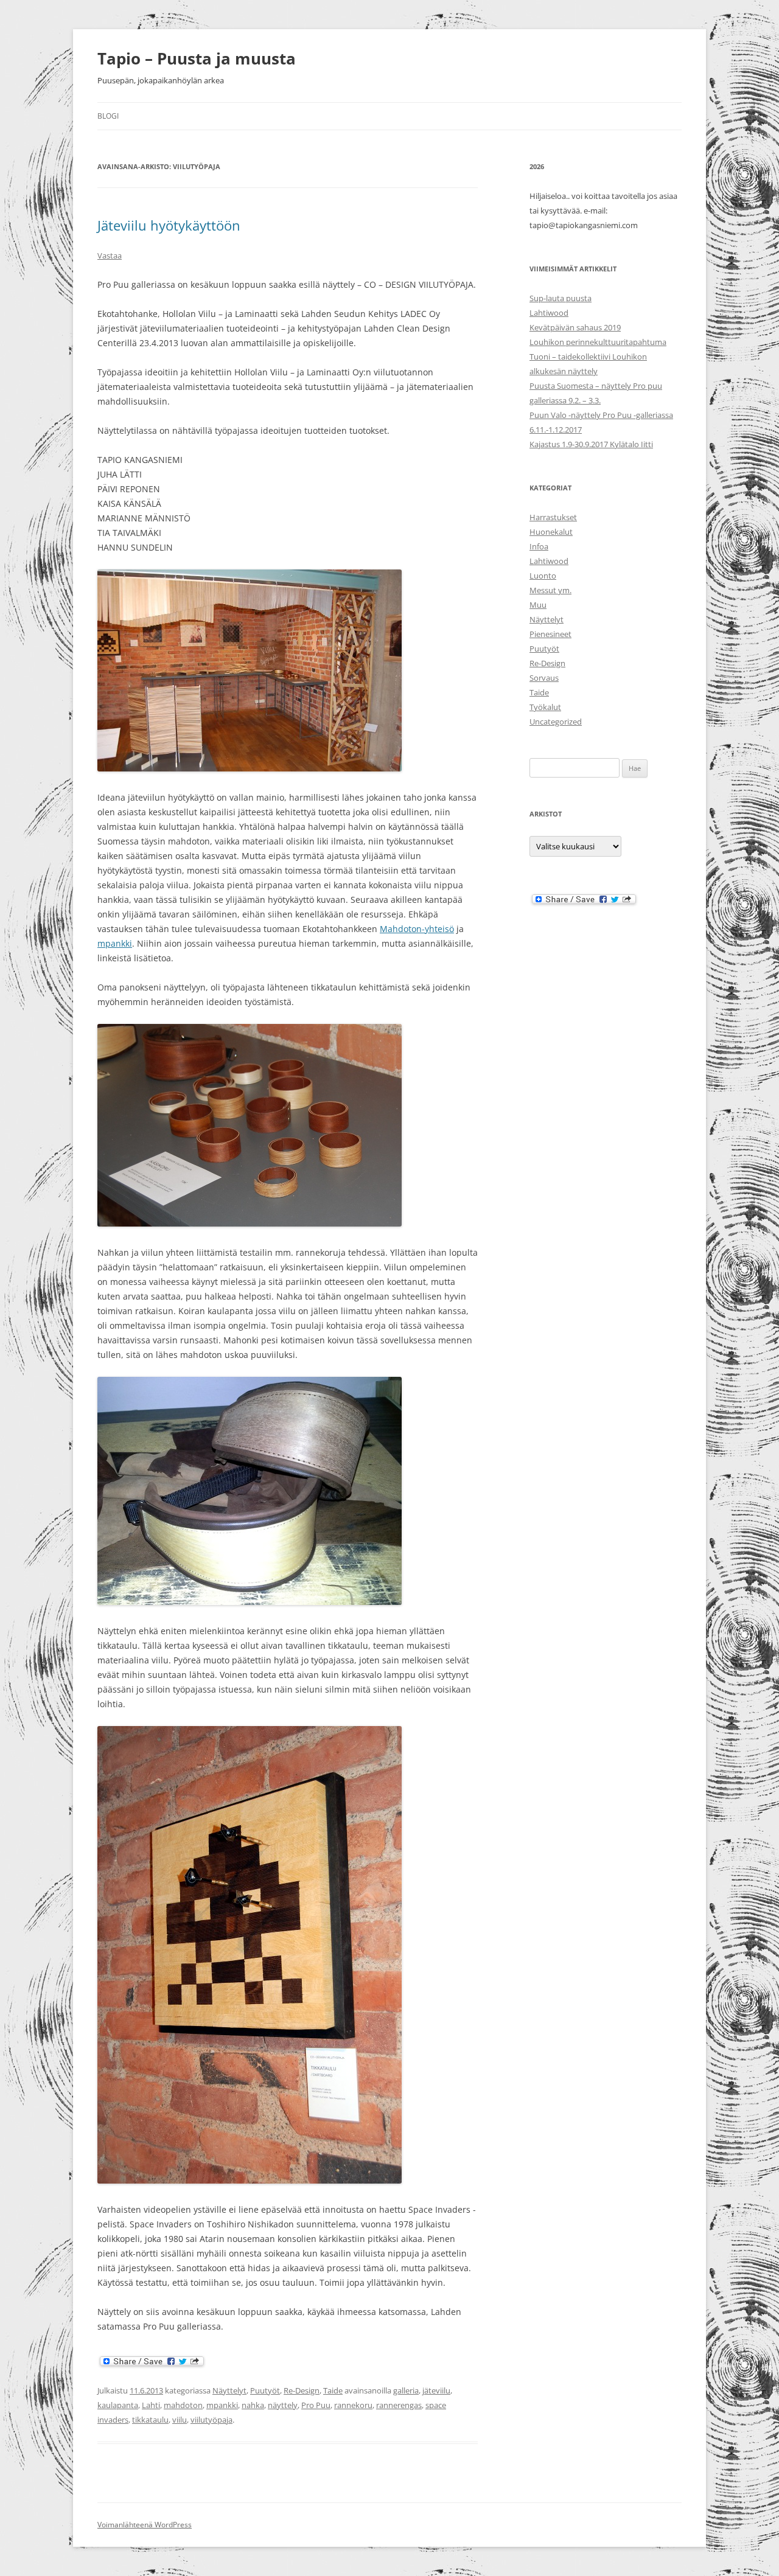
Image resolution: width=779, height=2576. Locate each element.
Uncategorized (556, 722)
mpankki (115, 943)
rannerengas (399, 2405)
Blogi (108, 116)
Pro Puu (316, 2405)
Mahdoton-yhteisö (417, 929)
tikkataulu (150, 2420)
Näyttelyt (229, 2390)
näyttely (283, 2405)
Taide (333, 2390)
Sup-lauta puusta (561, 298)
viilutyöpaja (211, 2420)
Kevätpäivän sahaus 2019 (575, 327)
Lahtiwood (549, 313)
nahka (253, 2405)
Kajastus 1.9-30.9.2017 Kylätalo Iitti (591, 444)
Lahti (151, 2405)
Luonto (543, 576)
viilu (180, 2420)
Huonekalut (551, 532)
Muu (538, 605)
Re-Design (302, 2390)
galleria (406, 2390)
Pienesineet (550, 634)
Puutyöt (265, 2390)
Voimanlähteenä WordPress (145, 2525)
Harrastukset (553, 517)
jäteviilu (436, 2390)
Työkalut (545, 707)
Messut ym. (550, 590)
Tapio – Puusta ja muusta (197, 58)
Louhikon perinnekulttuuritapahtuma (598, 342)
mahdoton (183, 2405)
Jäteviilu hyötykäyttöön (169, 225)
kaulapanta (118, 2405)
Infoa (539, 546)
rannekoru (353, 2405)
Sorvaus (544, 678)
